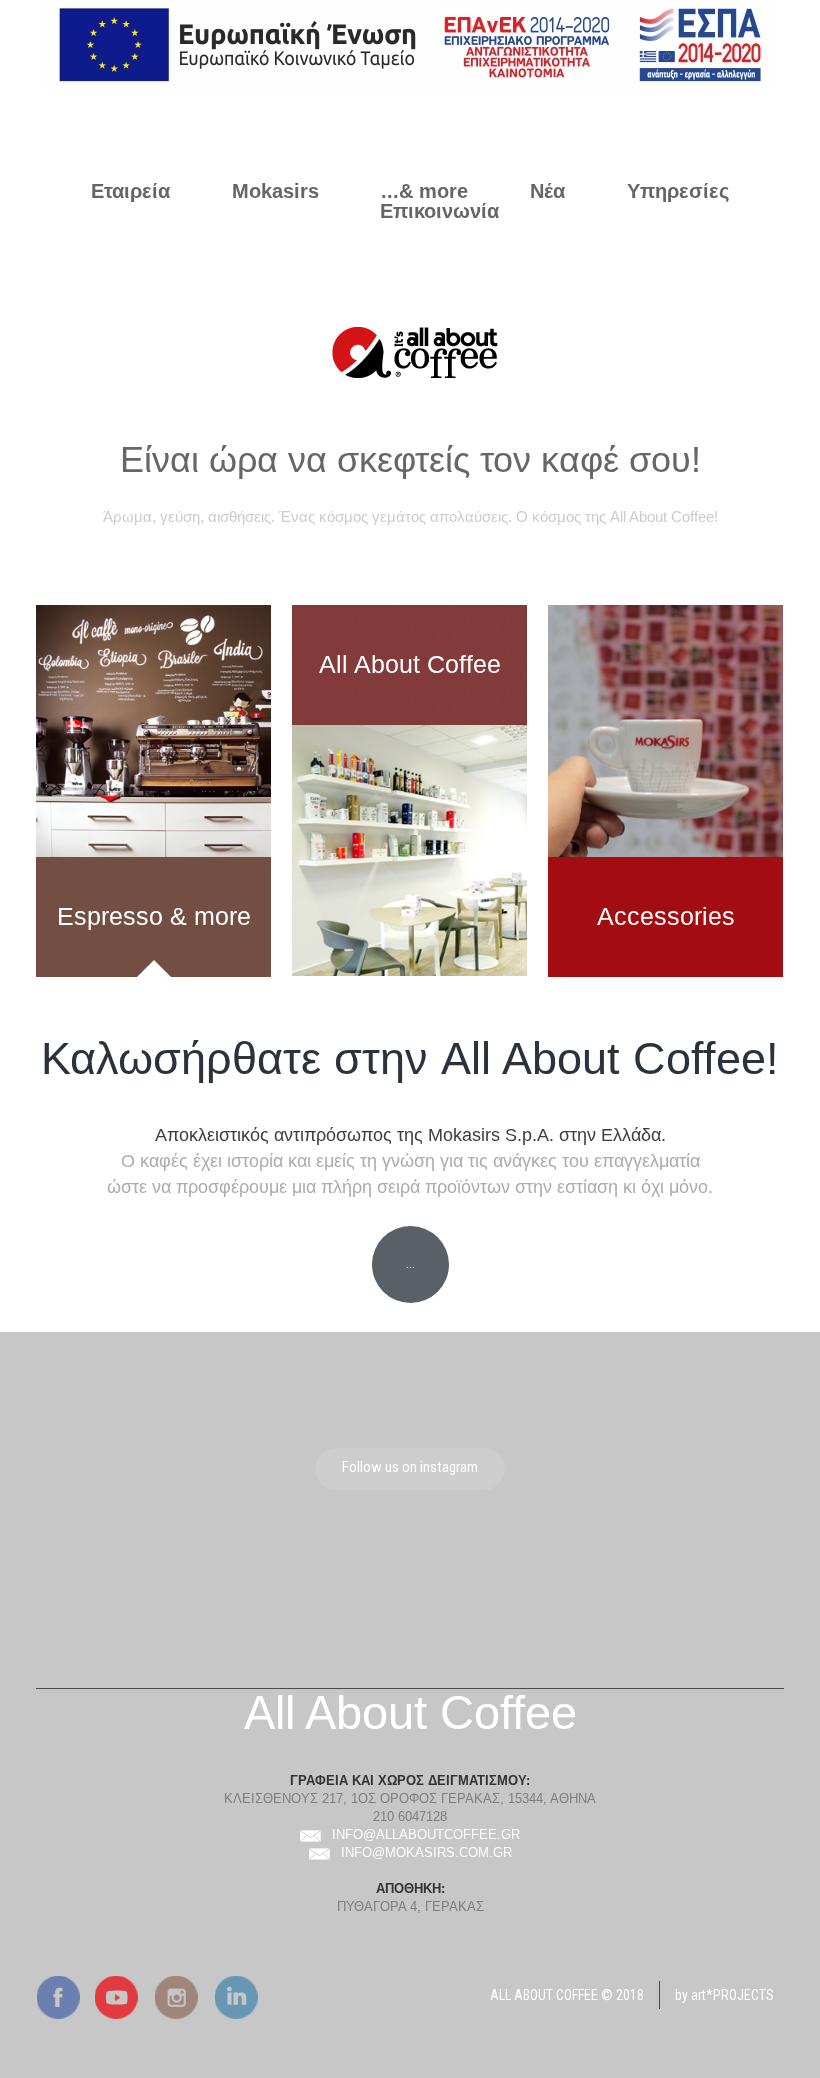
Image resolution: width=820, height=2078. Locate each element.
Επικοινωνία (439, 211)
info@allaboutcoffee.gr (426, 1834)
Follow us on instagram (410, 1467)
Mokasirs (275, 191)
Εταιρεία (130, 191)
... (410, 1263)
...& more (424, 191)
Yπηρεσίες (678, 191)
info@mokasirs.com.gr (426, 1852)
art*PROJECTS (732, 1995)
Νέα (547, 191)
